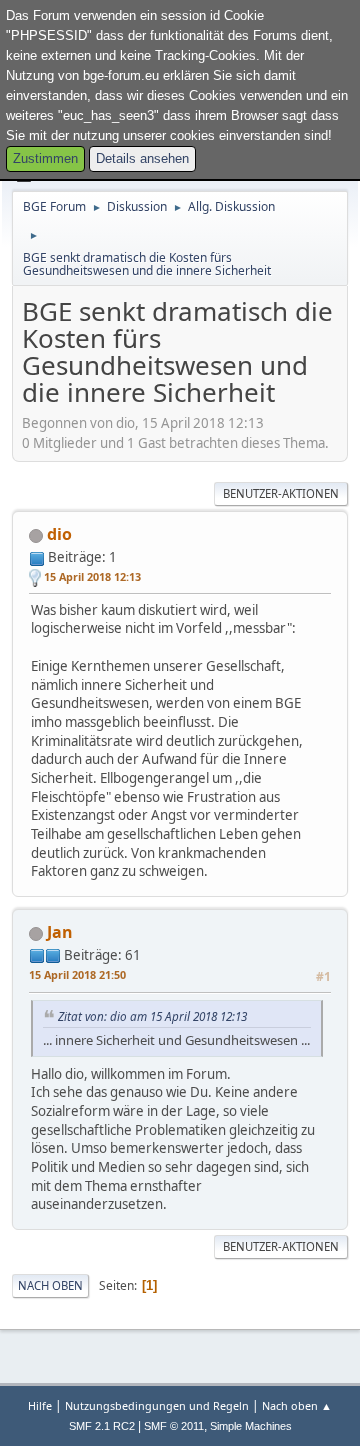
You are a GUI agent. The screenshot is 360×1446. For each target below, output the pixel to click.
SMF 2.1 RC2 (102, 1426)
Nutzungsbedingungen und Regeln (157, 1405)
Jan (60, 932)
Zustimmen (45, 159)
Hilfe (40, 1405)
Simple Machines (251, 1426)
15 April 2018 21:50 (77, 974)
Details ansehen (142, 159)
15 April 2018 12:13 (92, 576)
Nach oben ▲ (297, 1405)
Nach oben (50, 1285)
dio (59, 534)
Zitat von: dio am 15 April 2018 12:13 (152, 1016)
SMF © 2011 (174, 1426)
